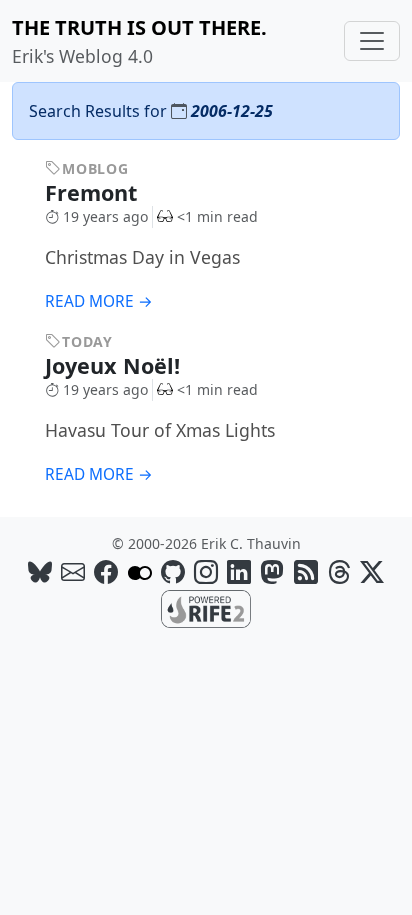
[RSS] (306, 571)
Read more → (99, 301)
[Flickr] (140, 571)
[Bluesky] (40, 571)
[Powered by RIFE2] (206, 608)
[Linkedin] (239, 571)
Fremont (94, 192)
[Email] (73, 571)
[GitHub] (173, 571)
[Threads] (339, 571)
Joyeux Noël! (115, 365)
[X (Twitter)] (372, 571)
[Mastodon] (272, 571)
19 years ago (105, 216)
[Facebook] (106, 571)
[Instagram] (206, 571)
